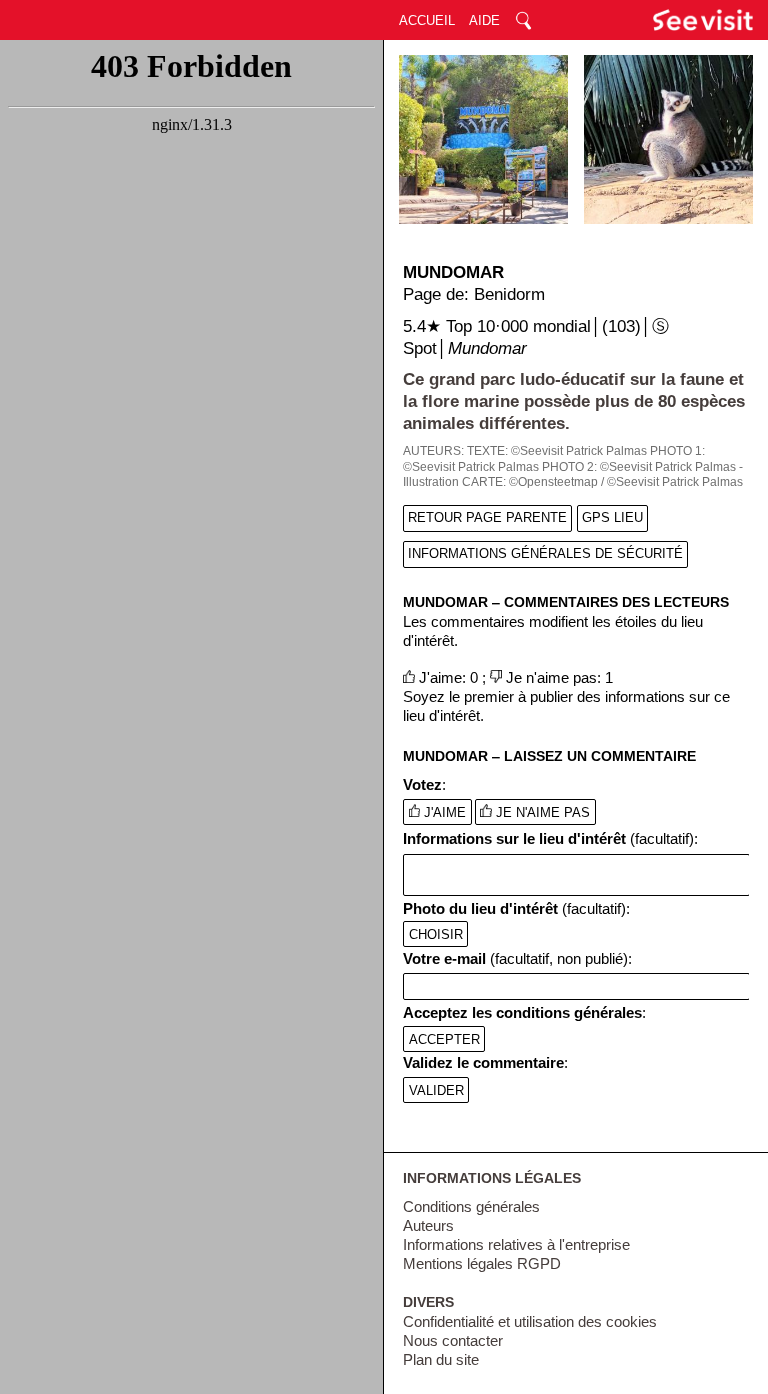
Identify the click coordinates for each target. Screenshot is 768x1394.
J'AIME (443, 812)
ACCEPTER (444, 1038)
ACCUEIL (427, 20)
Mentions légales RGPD (482, 1264)
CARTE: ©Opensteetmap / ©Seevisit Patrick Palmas (602, 482)
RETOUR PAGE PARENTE (487, 517)
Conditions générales (471, 1207)
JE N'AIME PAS (541, 812)
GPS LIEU (612, 517)
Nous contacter (453, 1341)
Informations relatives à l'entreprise (516, 1245)
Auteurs (428, 1226)
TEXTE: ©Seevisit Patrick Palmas (557, 451)
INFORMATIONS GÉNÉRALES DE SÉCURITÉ (545, 553)
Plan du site (441, 1360)
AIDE (484, 20)
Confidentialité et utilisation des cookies (530, 1322)
